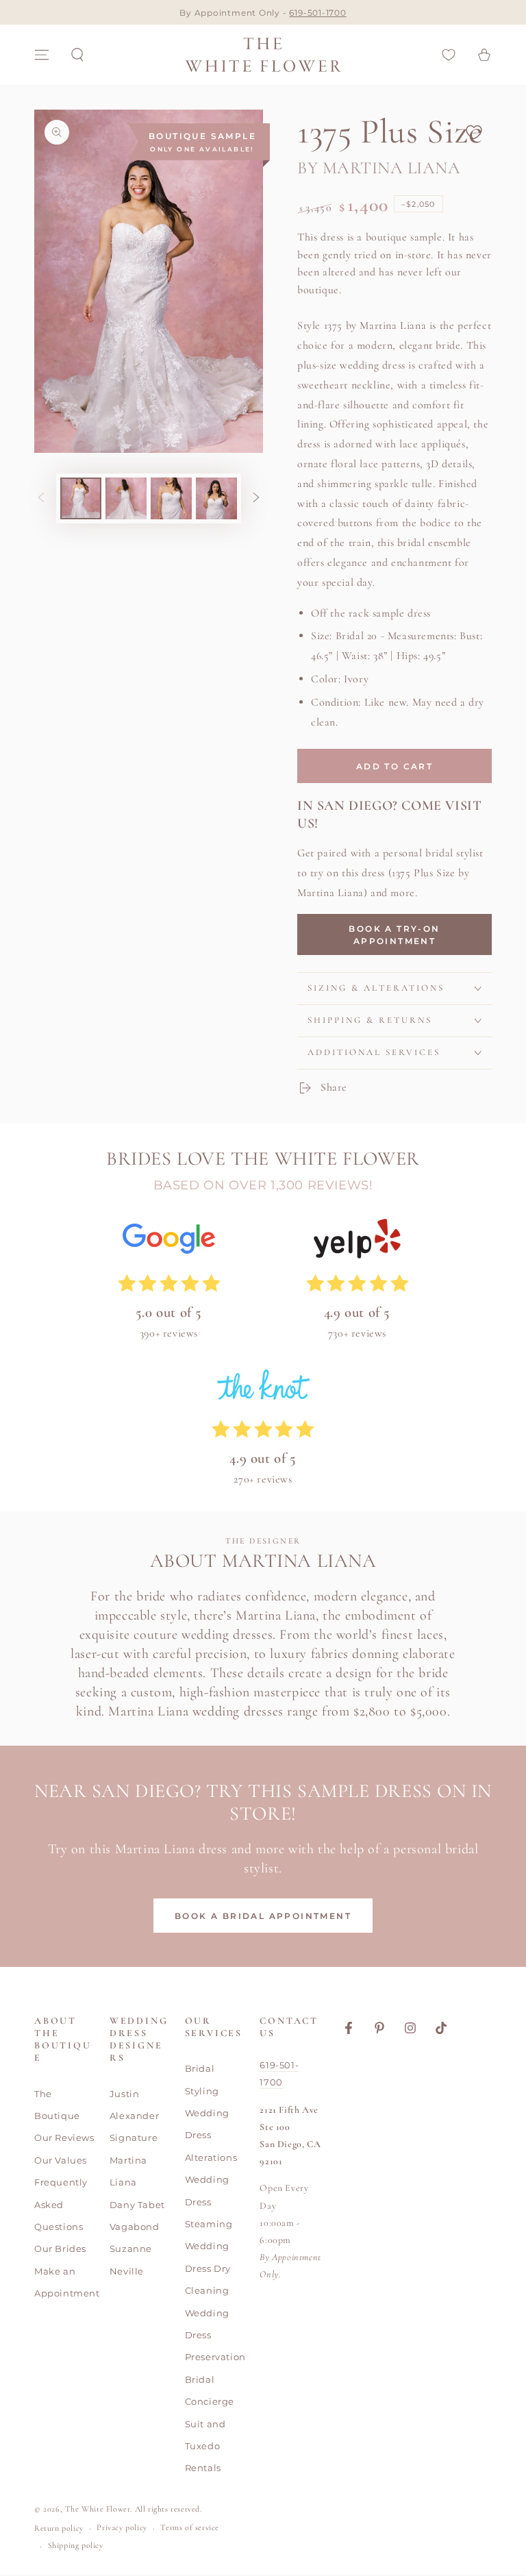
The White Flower (98, 2509)
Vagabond (135, 2227)
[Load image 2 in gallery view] (126, 498)
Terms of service (190, 2527)
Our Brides (60, 2249)
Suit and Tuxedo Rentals (205, 2446)
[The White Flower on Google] (169, 1242)
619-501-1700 (317, 13)
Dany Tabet (137, 2205)
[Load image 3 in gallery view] (171, 498)
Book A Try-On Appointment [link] (394, 935)
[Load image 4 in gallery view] (216, 498)
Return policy (59, 2528)
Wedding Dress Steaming (209, 2202)
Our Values (61, 2160)
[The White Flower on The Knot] (263, 1388)
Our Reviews (64, 2138)
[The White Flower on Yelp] (357, 1242)
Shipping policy (76, 2545)
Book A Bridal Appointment (263, 1916)
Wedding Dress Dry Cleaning (208, 2268)
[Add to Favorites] (474, 132)
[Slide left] (41, 498)
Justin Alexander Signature (134, 2116)
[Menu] (42, 55)
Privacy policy (122, 2527)
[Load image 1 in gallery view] (81, 498)
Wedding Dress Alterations (211, 2135)
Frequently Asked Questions (61, 2204)
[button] (77, 55)
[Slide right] (256, 498)
